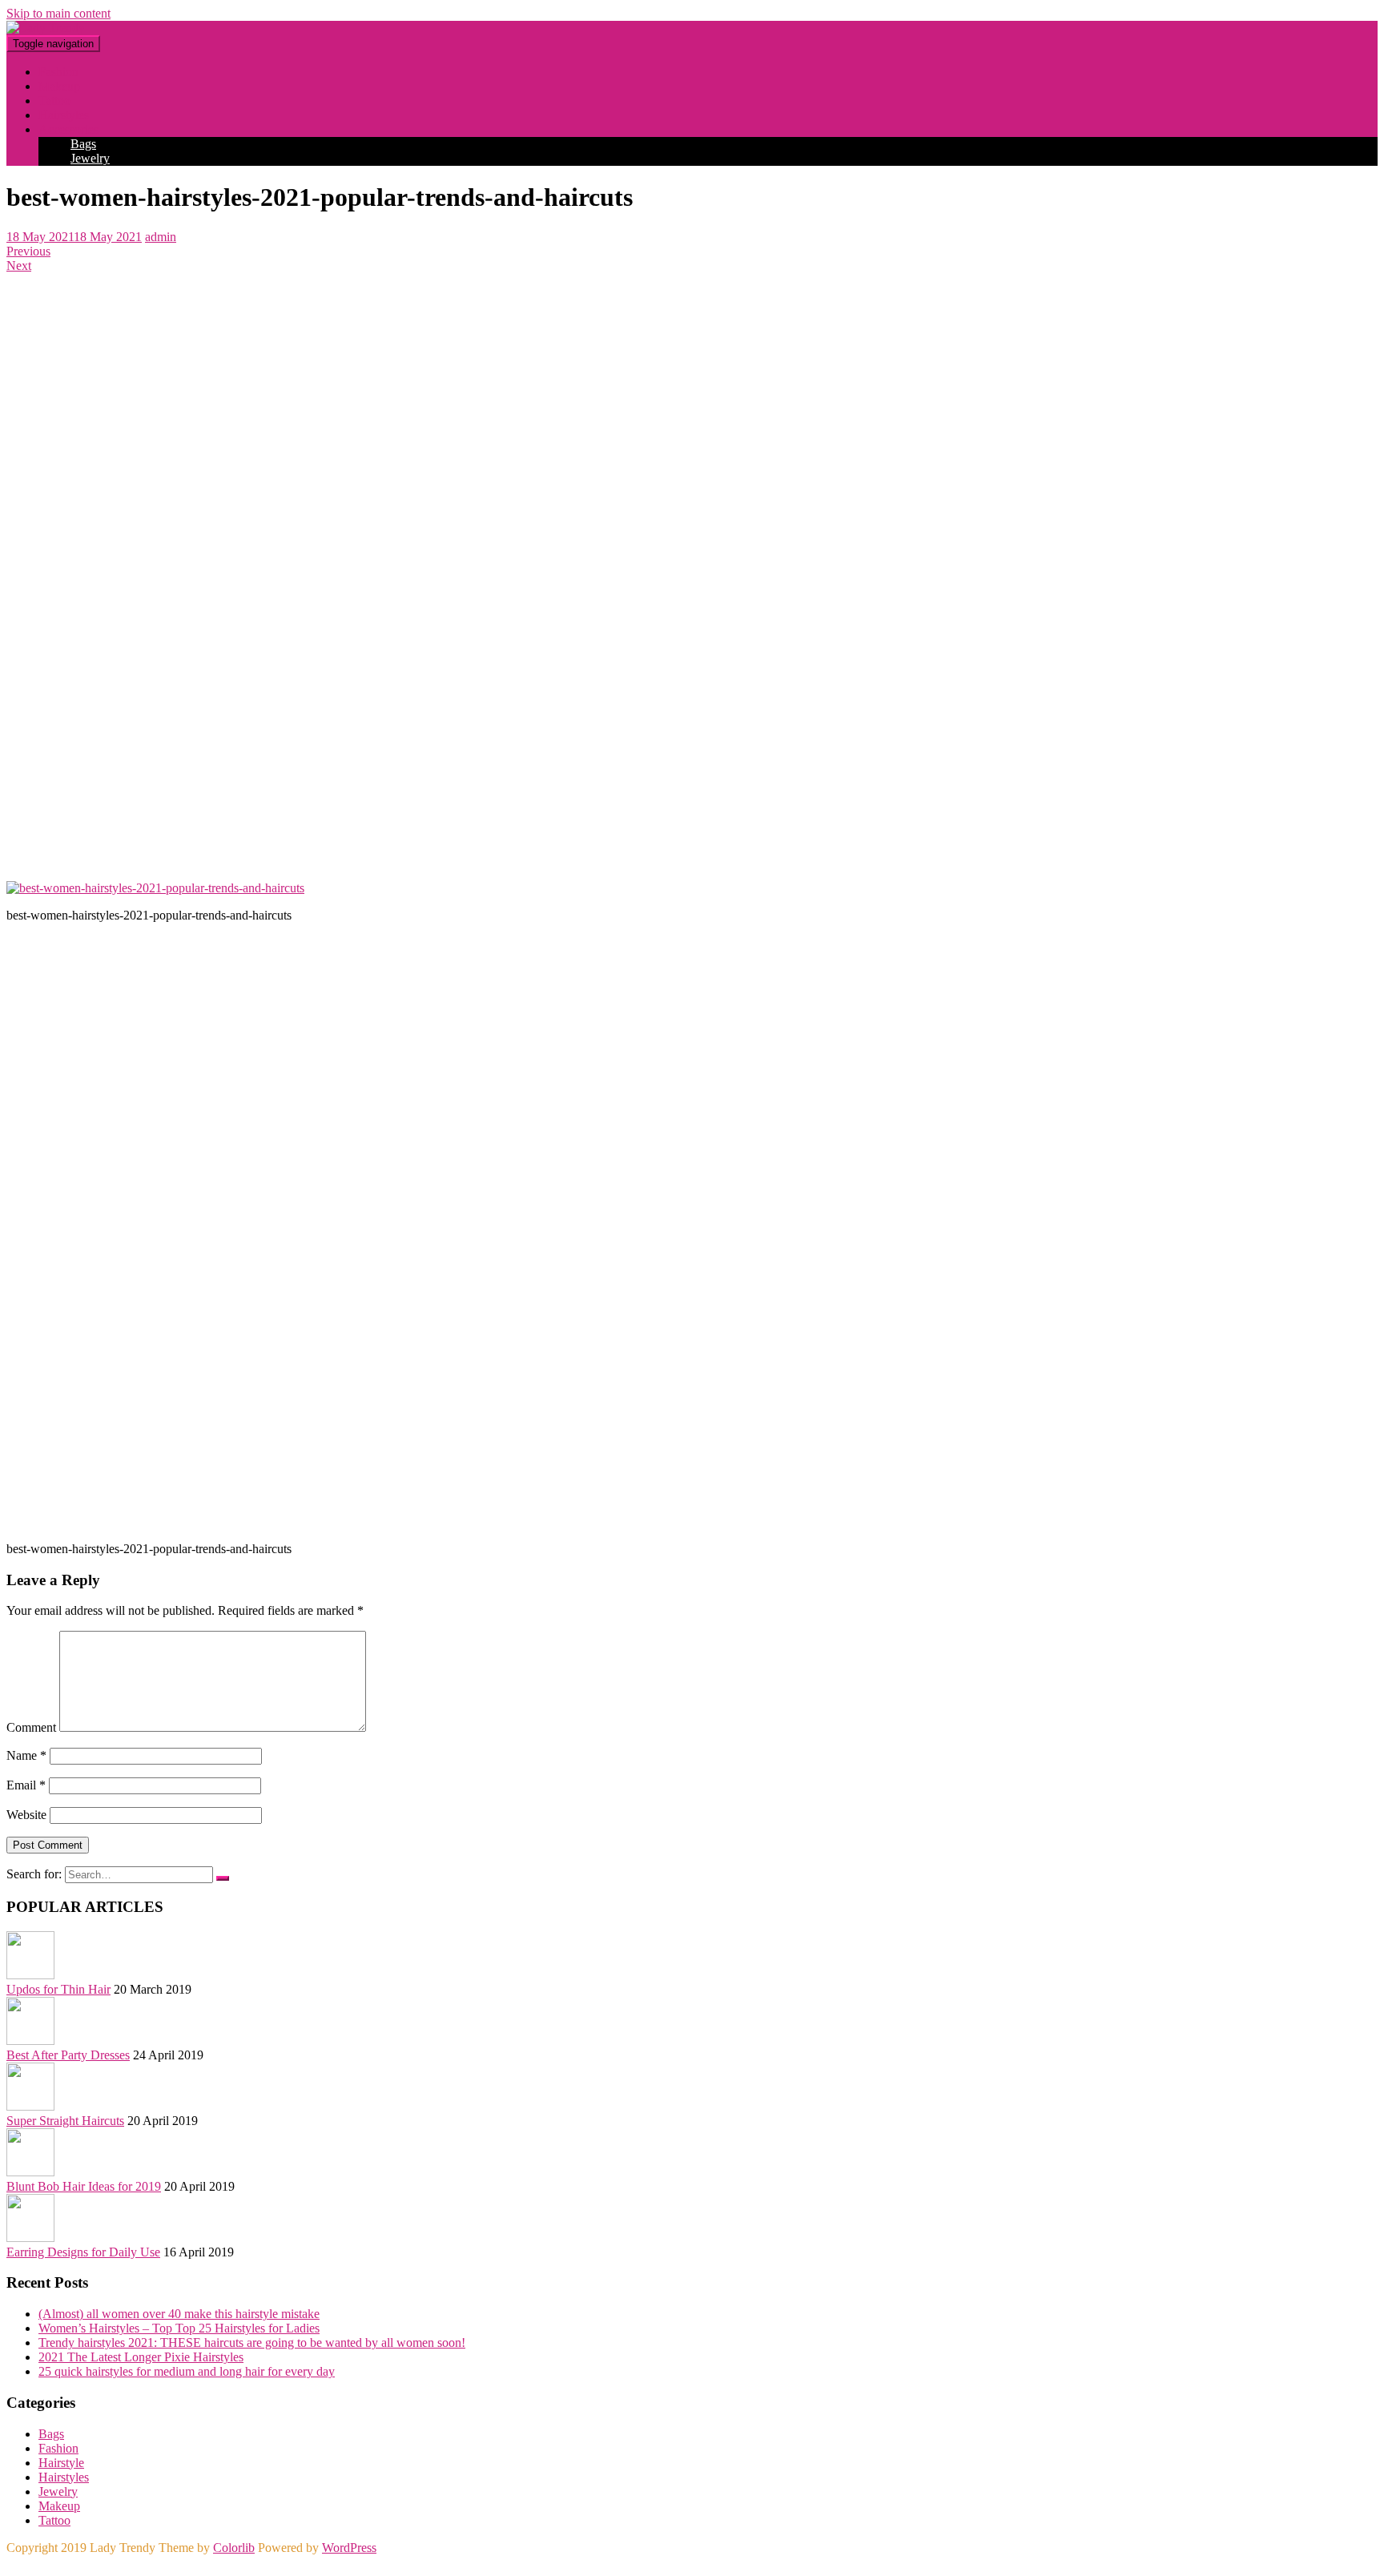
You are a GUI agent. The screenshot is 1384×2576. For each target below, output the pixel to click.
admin (161, 237)
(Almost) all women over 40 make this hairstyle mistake (179, 2314)
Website (26, 1815)
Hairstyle (61, 2463)
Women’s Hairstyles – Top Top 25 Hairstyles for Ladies (179, 2328)
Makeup (59, 2506)
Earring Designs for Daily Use (83, 2252)
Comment (31, 1727)
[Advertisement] (487, 570)
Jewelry (90, 158)
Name (26, 1755)
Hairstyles (64, 2477)
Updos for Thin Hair (58, 1989)
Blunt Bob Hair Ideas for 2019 (84, 2186)
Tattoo (54, 2520)
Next (19, 266)
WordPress (349, 2548)
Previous (28, 251)
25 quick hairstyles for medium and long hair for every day (187, 2371)
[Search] (223, 1878)
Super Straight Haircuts (65, 2121)
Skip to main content (58, 13)
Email (26, 1785)
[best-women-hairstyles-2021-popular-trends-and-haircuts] (155, 888)
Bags (83, 144)
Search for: (34, 1874)
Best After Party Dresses (68, 2055)
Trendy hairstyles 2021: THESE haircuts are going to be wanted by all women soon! (252, 2343)
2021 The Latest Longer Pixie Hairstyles (141, 2357)
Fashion (58, 2448)
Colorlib (234, 2548)
